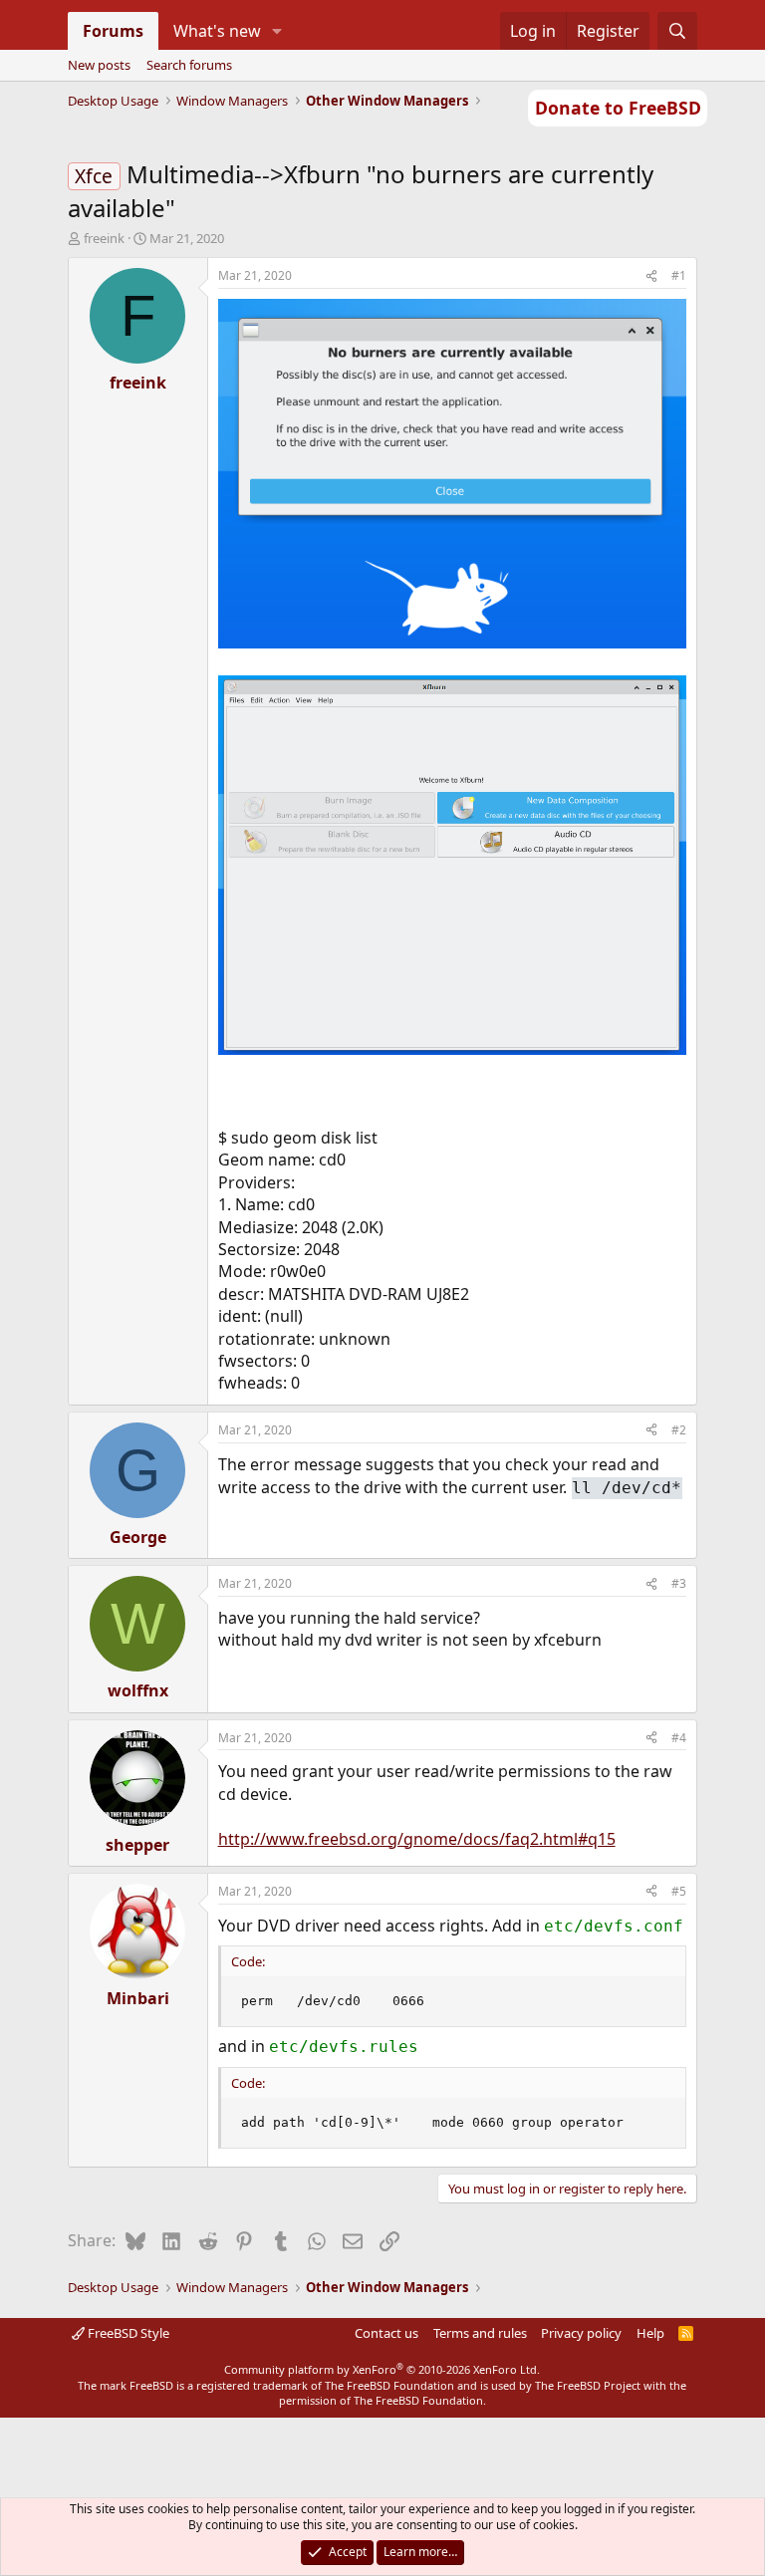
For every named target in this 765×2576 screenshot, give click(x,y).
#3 (679, 1583)
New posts (99, 65)
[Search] (678, 31)
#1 (679, 275)
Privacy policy (581, 2333)
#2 (679, 1430)
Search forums (189, 65)
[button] (276, 31)
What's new (217, 31)
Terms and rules (480, 2333)
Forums (113, 31)
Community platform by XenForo (382, 2369)
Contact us (386, 2333)
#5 (679, 1891)
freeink (104, 238)
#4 (679, 1738)
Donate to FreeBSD (618, 108)
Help (650, 2333)
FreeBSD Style (127, 2333)
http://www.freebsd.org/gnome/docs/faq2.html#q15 (417, 1839)
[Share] (651, 276)
